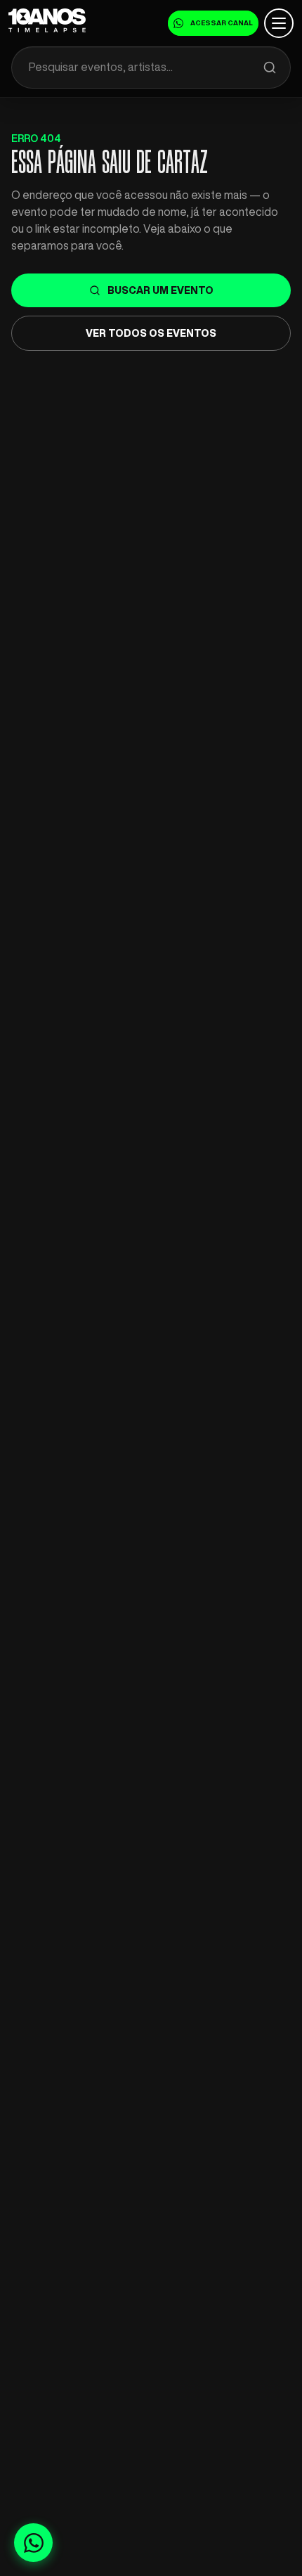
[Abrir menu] (279, 23)
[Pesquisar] (270, 67)
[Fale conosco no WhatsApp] (33, 2543)
